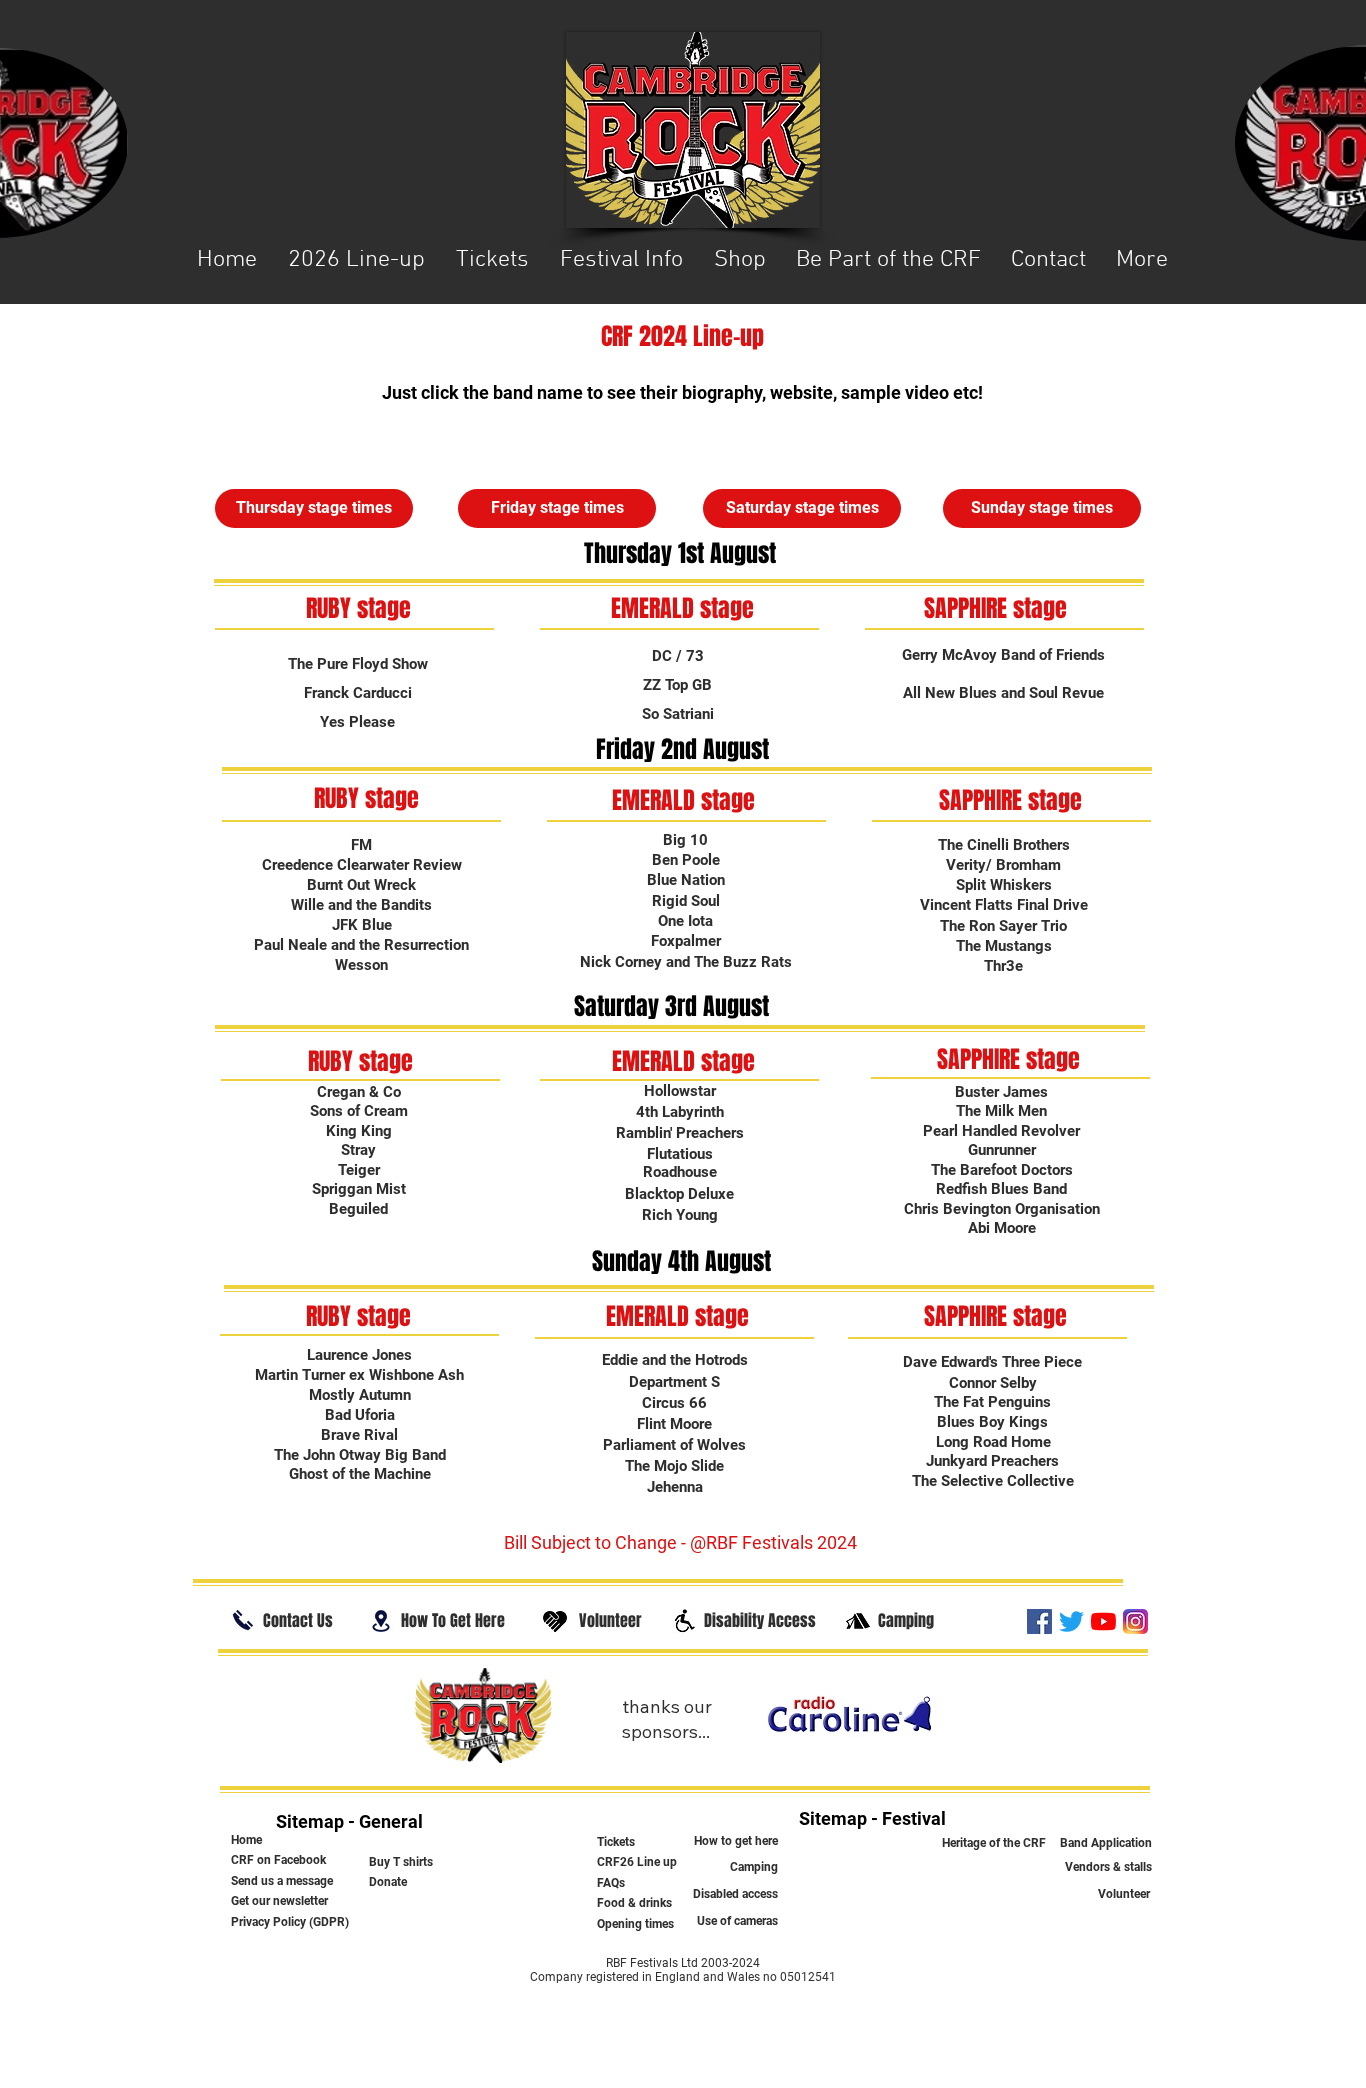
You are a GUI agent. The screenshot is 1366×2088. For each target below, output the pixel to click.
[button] (621, 260)
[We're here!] (381, 1621)
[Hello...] (243, 1620)
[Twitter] (1071, 1621)
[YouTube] (1103, 1621)
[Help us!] (555, 1621)
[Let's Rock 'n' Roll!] (684, 1621)
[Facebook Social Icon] (1039, 1621)
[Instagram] (1135, 1621)
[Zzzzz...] (858, 1621)
